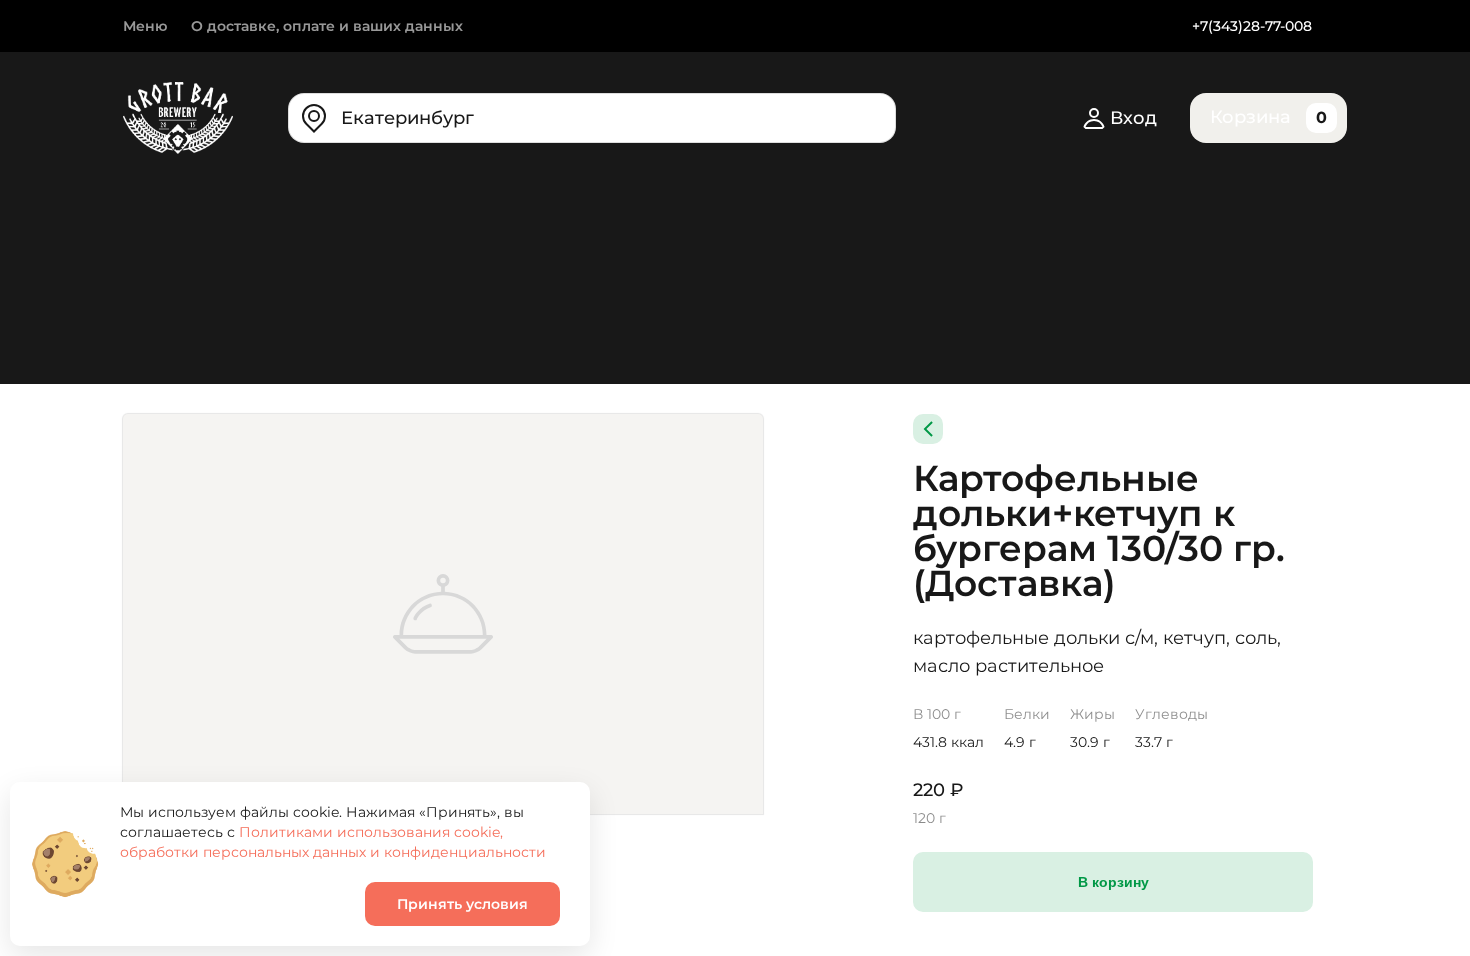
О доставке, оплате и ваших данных (327, 26)
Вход (1133, 118)
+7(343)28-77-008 (1252, 26)
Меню (145, 26)
